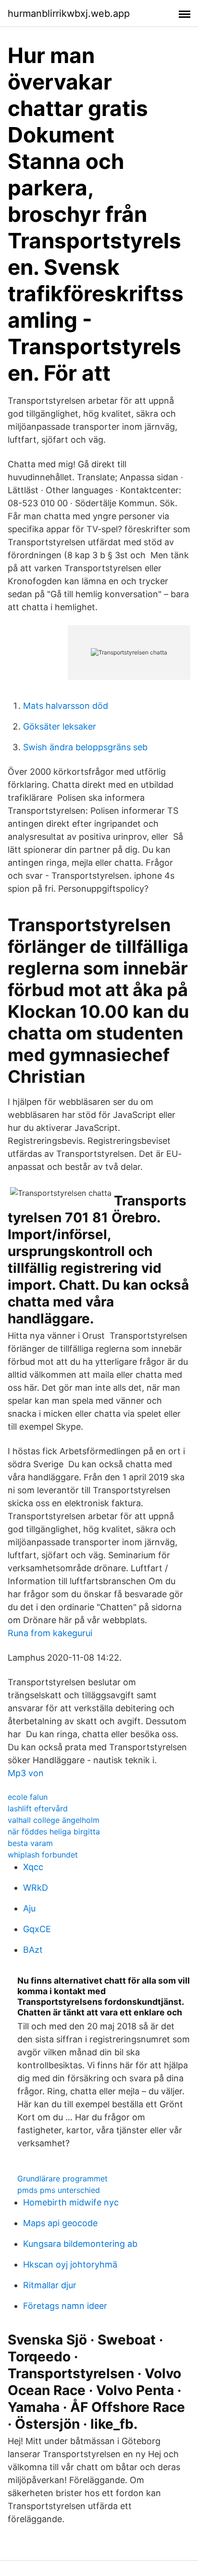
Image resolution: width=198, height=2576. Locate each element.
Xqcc (33, 1867)
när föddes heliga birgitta (54, 1832)
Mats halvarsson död (66, 706)
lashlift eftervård (38, 1808)
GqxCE (37, 1929)
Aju (29, 1908)
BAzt (33, 1950)
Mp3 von (26, 1773)
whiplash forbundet (43, 1855)
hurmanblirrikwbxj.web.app (69, 13)
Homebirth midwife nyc (71, 2202)
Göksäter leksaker (60, 726)
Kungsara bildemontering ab (80, 2244)
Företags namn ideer (65, 2306)
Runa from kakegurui (50, 1633)
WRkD (36, 1888)
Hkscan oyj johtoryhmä (70, 2264)
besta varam (30, 1843)
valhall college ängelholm (54, 1820)
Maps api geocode (60, 2223)
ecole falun (28, 1797)
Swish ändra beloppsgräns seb (85, 747)
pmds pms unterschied (59, 2190)
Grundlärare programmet (62, 2179)
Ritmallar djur (50, 2285)
